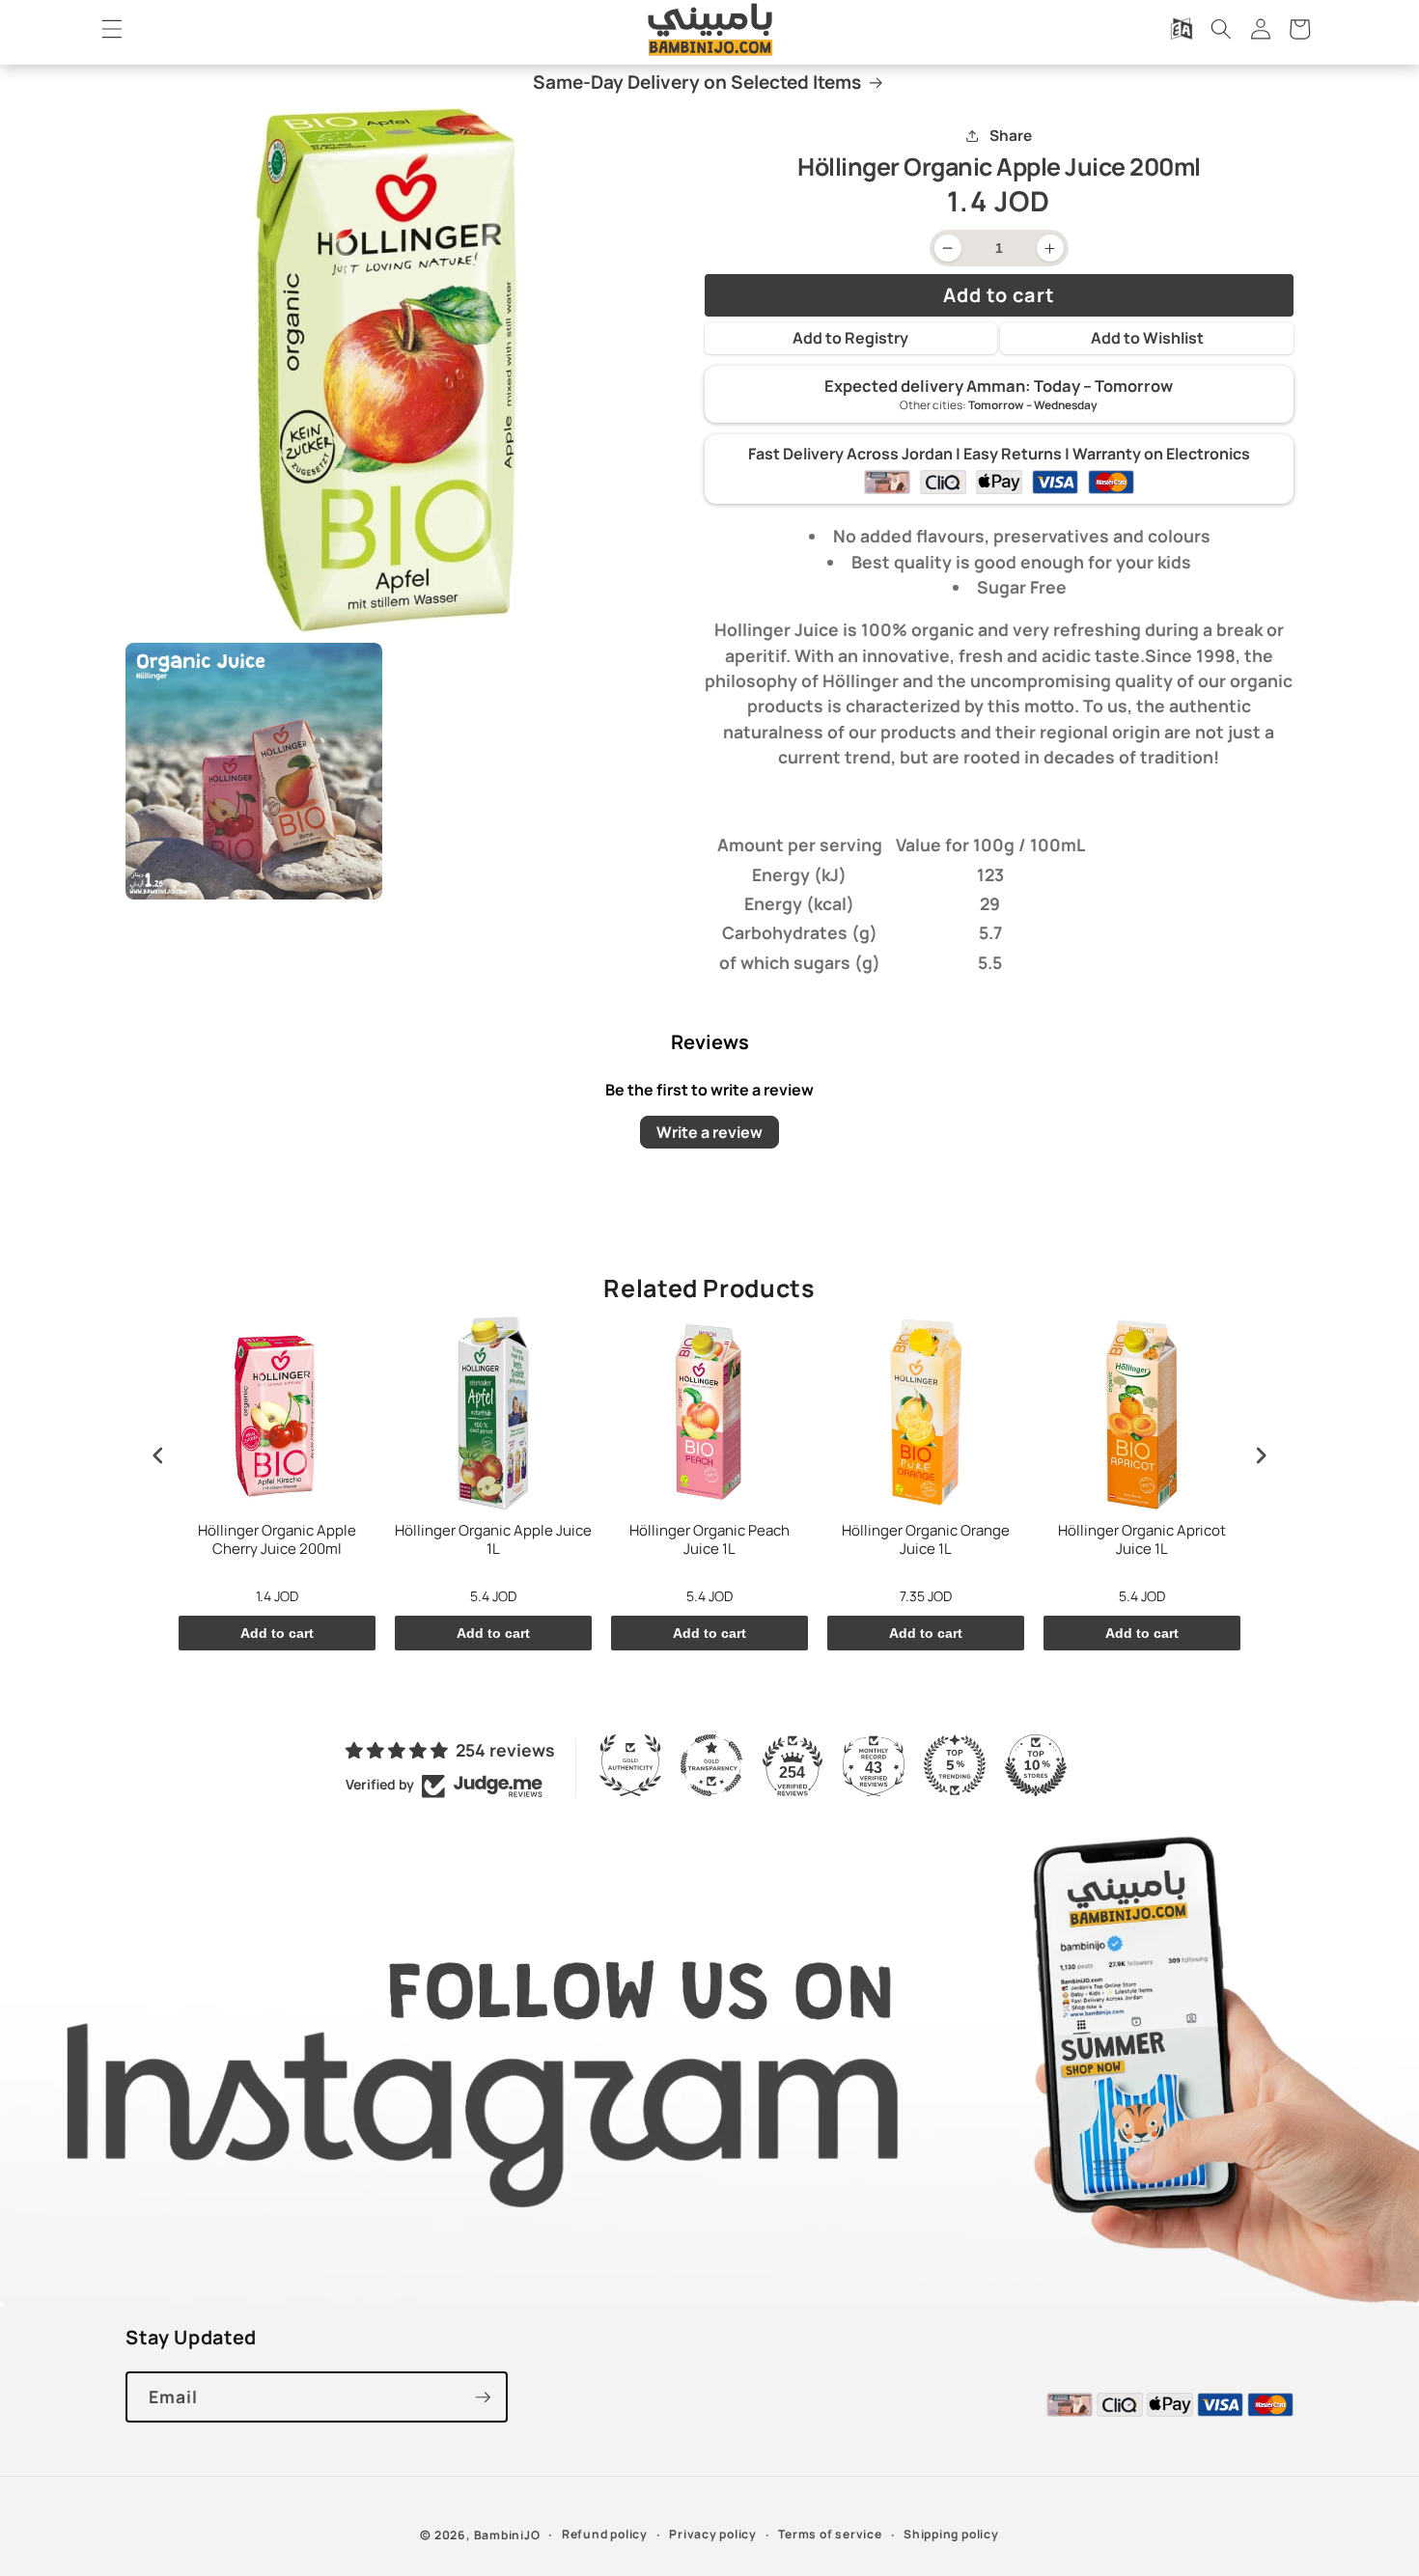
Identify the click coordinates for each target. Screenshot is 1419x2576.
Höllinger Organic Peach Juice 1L (709, 1540)
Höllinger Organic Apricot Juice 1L (1142, 1540)
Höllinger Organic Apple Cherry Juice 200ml (277, 1540)
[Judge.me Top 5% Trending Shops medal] (955, 1765)
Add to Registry (850, 338)
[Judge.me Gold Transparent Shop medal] (711, 1765)
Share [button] (1011, 136)
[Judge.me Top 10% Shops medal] (1036, 1765)
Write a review (709, 1132)
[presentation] (158, 1455)
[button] (112, 29)
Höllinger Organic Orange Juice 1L (926, 1540)
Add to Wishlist (1147, 338)
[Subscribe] (483, 2397)
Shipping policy (951, 2534)
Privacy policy (713, 2534)
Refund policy (605, 2534)
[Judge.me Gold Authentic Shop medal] (630, 1765)
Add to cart (277, 1633)
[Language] (1182, 29)
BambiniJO (507, 2535)
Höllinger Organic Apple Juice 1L (493, 1540)
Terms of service (830, 2534)
